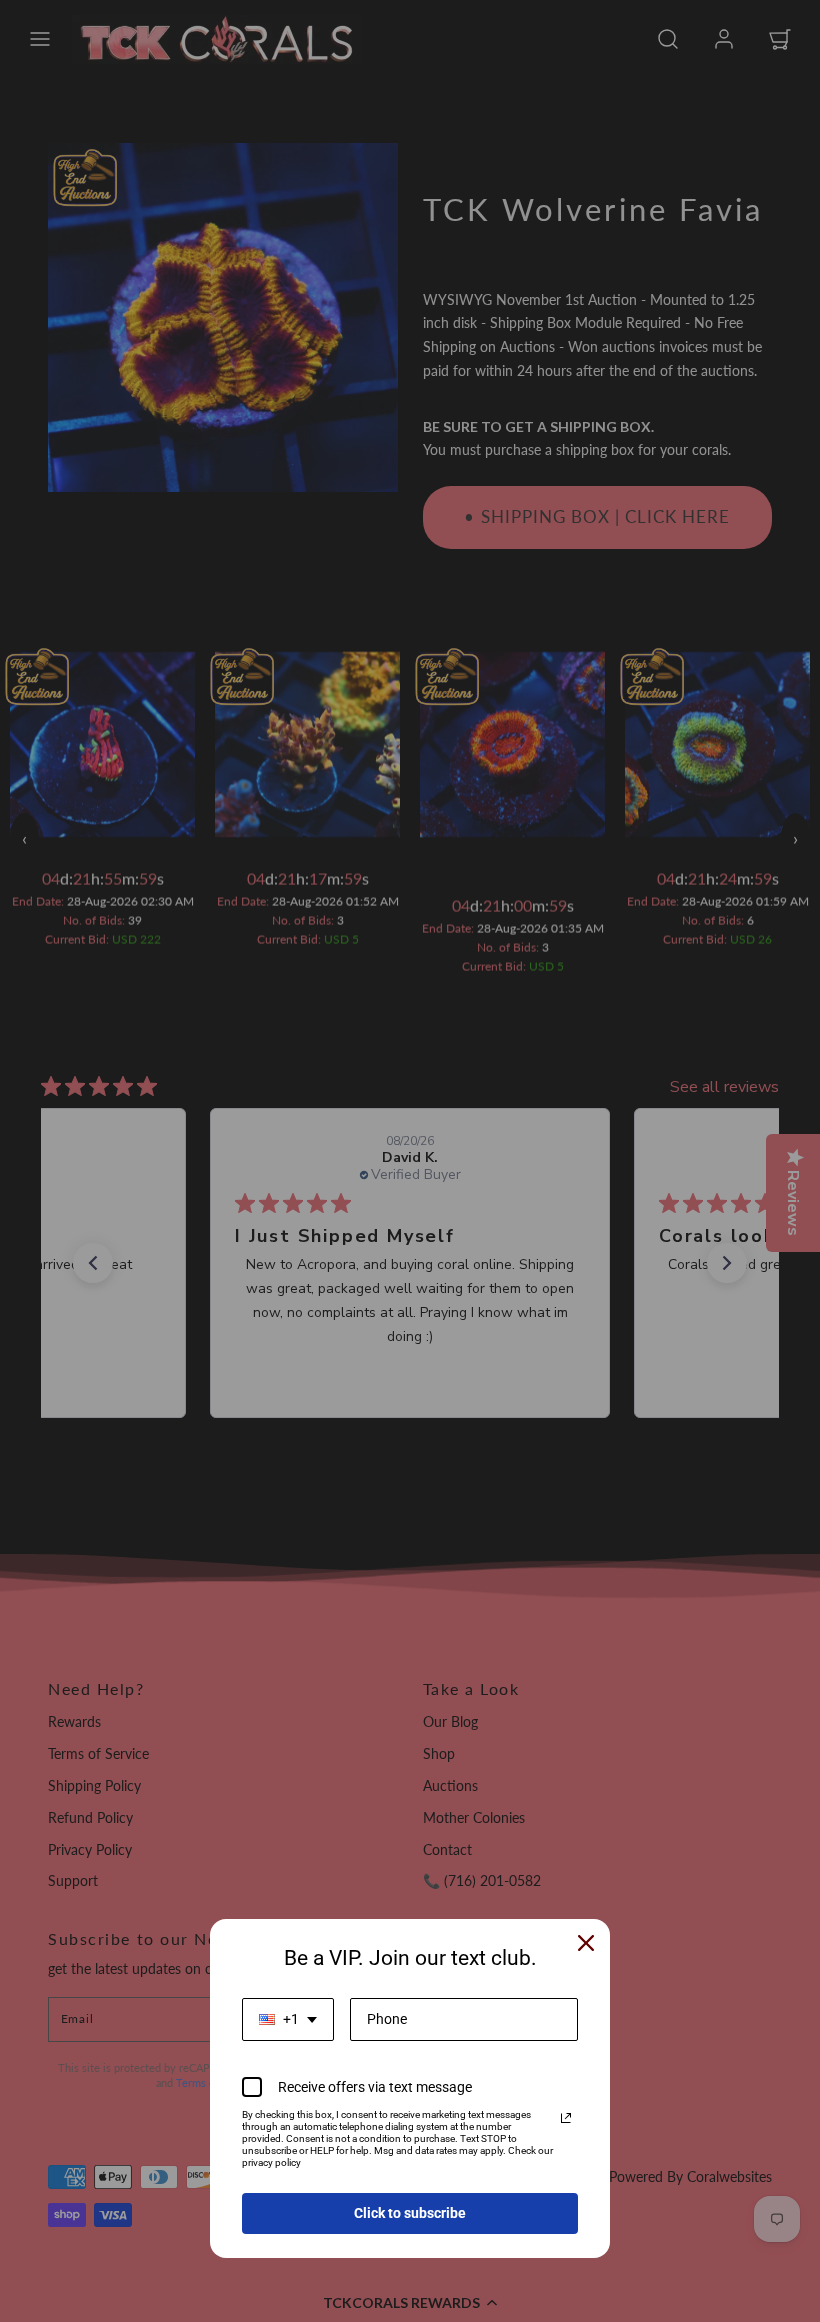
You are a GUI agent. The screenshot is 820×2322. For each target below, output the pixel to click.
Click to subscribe (410, 2213)
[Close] (586, 1943)
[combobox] (288, 2019)
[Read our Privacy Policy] (566, 2118)
